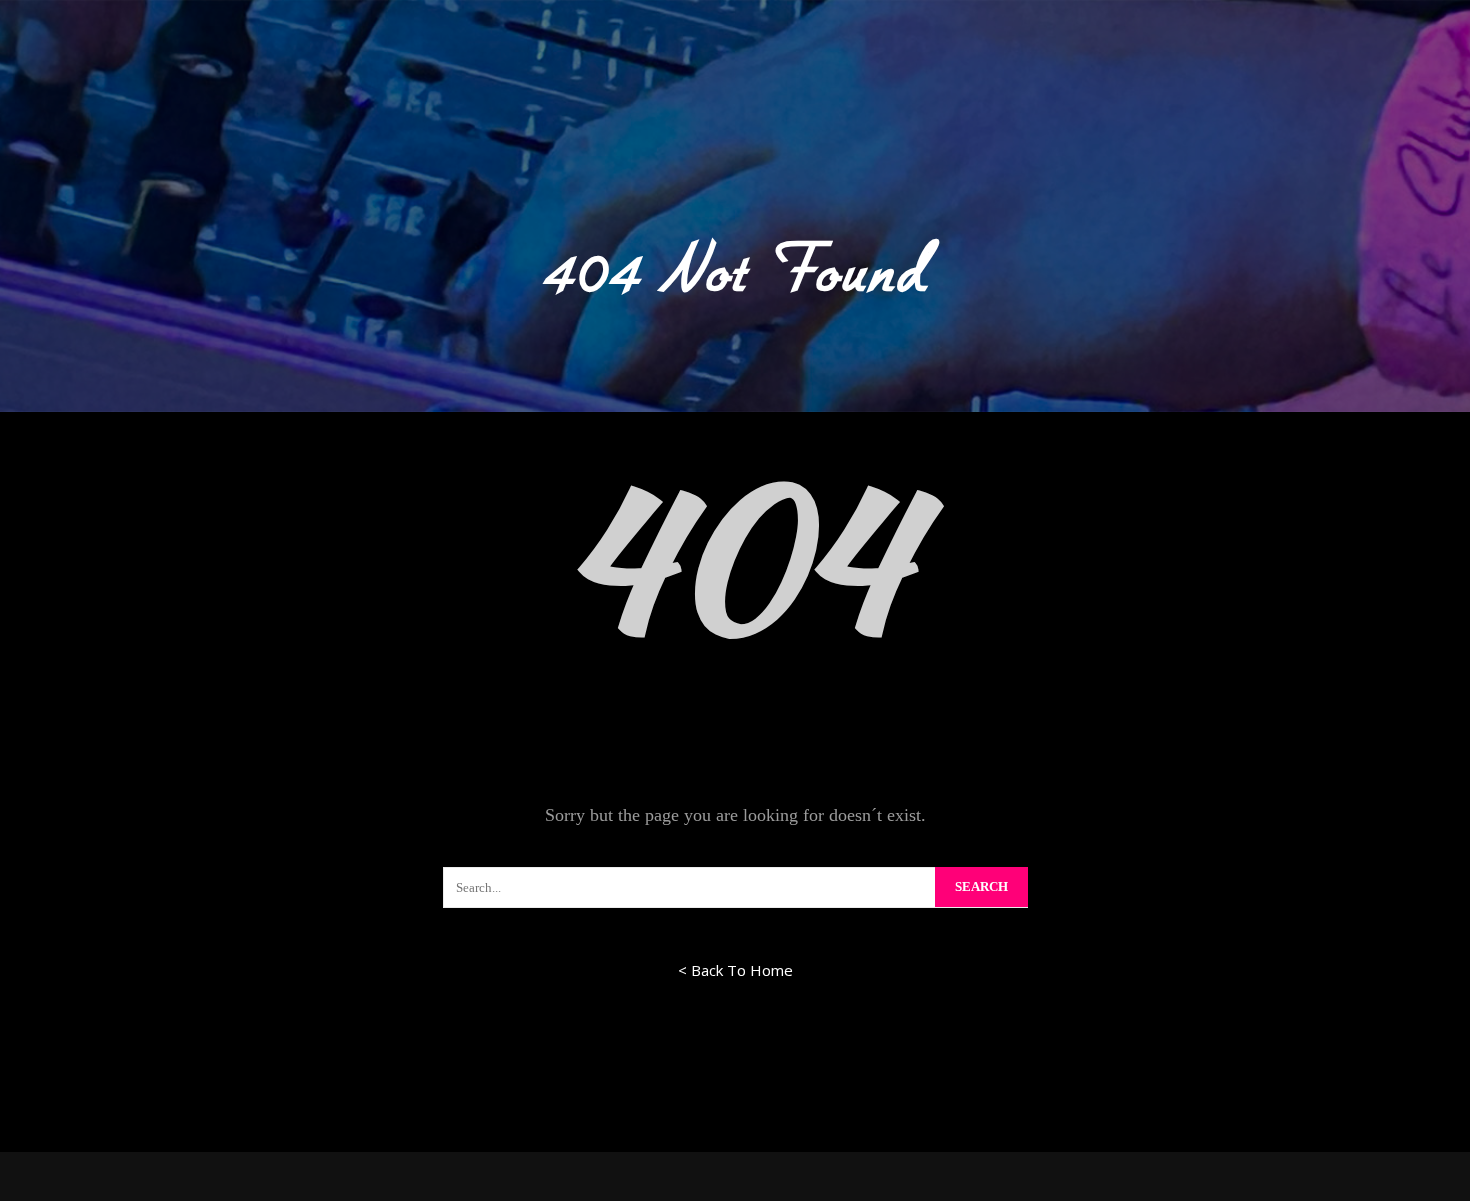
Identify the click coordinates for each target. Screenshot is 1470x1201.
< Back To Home (735, 970)
